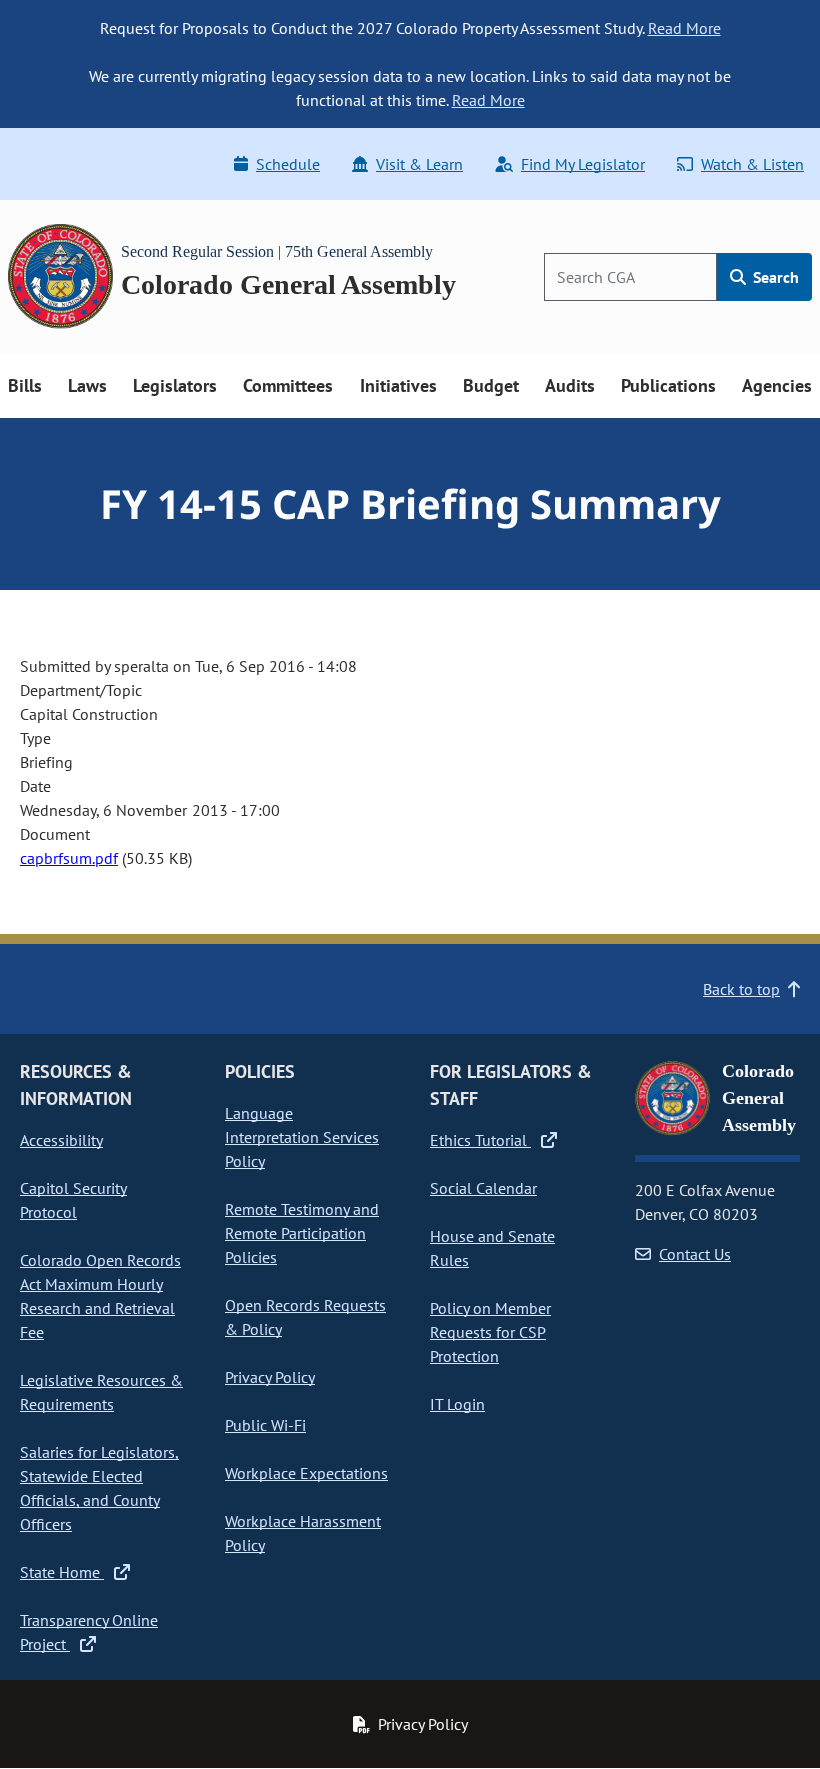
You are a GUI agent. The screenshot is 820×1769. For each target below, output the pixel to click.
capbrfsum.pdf (69, 858)
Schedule (288, 164)
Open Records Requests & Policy (305, 1317)
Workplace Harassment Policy (303, 1533)
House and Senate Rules (492, 1248)
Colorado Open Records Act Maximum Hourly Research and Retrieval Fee (100, 1296)
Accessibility (61, 1140)
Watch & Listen (752, 164)
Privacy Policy (270, 1377)
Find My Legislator (583, 164)
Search (774, 277)
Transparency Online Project (89, 1632)
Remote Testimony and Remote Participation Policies (302, 1233)
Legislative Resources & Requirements (101, 1392)
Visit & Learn (419, 164)
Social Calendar (483, 1188)
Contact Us (695, 1254)
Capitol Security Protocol (73, 1200)
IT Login (457, 1404)
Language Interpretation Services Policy (302, 1137)
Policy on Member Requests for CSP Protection (490, 1332)
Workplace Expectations (306, 1473)
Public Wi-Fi (265, 1425)
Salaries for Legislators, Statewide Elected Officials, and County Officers (99, 1488)
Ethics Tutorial (480, 1140)
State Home (62, 1572)
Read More (684, 28)
